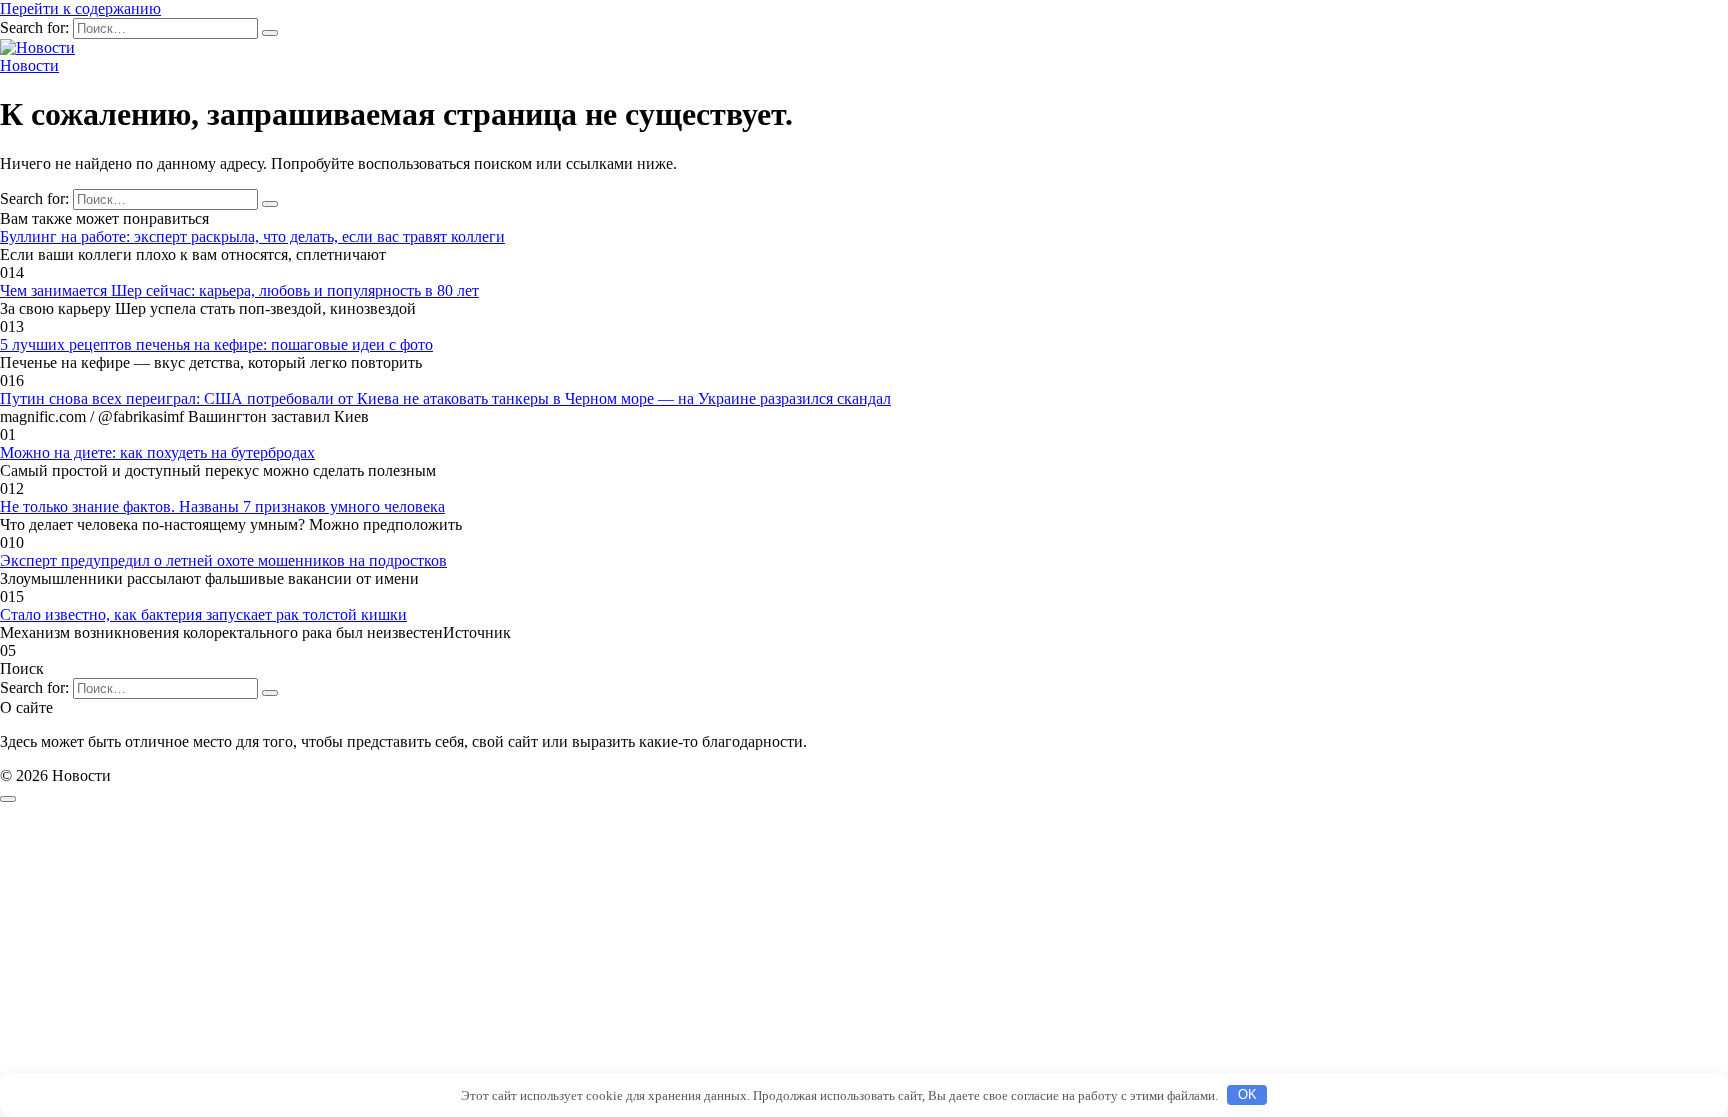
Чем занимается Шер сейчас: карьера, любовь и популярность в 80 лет (239, 290)
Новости (29, 65)
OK (1247, 1094)
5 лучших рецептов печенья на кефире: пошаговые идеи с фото (216, 344)
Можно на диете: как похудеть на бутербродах (157, 452)
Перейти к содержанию (80, 8)
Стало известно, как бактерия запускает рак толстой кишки (203, 614)
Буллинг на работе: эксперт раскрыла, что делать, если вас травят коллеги (252, 236)
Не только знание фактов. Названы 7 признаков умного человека (222, 506)
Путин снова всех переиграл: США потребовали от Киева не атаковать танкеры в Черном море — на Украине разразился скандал (445, 398)
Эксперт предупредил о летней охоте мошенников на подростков (223, 560)
